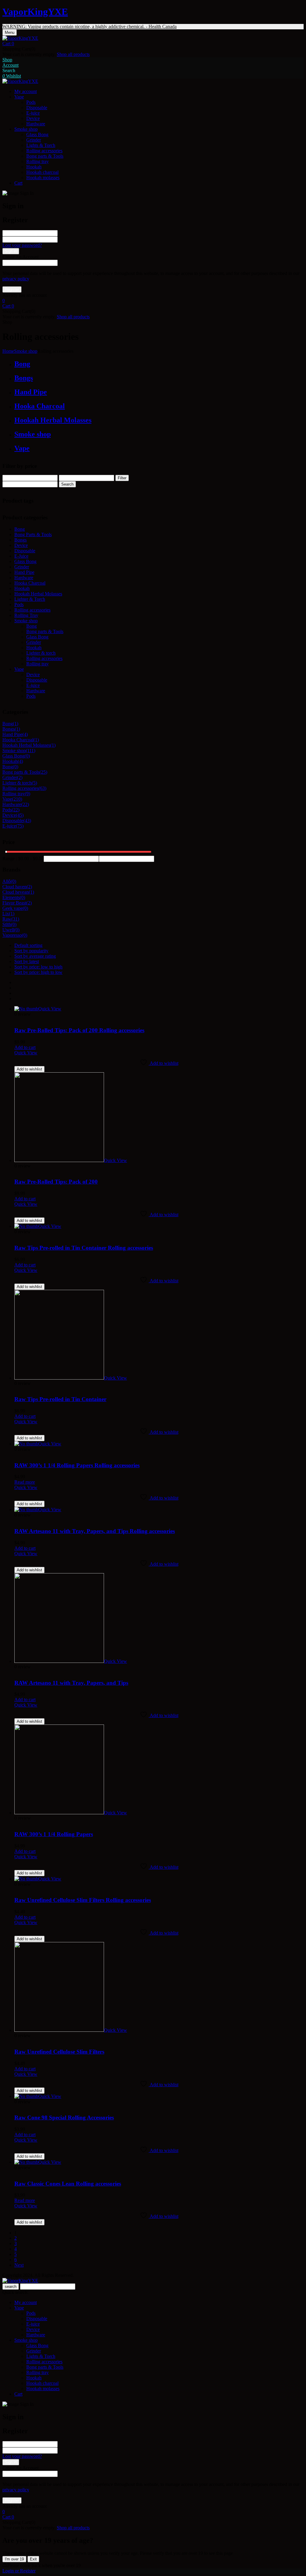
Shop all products (73, 54)
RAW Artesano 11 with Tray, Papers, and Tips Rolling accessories (95, 1531)
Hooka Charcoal (40, 406)
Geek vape (13, 908)
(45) (20, 815)
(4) (25, 734)
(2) (20, 777)
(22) (25, 804)
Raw (7, 919)
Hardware (36, 124)
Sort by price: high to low (38, 972)
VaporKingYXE (35, 12)
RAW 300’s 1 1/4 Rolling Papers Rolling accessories (77, 1465)
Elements (11, 897)
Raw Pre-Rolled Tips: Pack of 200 (56, 1182)
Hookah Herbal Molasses (53, 420)
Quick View (26, 1053)
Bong (22, 364)
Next (19, 2265)
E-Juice (21, 556)
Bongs (24, 378)
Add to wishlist (29, 1069)
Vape (22, 448)
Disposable (37, 108)
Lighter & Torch (30, 599)
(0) (27, 756)
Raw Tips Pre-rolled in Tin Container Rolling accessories (84, 1248)
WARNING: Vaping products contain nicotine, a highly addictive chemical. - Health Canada (89, 26)
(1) (16, 724)
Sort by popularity (31, 951)
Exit (33, 2559)
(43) (27, 821)
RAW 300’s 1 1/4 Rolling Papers (54, 1834)
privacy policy (16, 279)
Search (67, 484)
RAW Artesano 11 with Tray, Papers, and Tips (71, 1683)
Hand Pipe (31, 392)
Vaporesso (12, 935)
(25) (43, 772)
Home (8, 351)
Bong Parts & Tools (33, 534)
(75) (20, 826)
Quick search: (15, 2292)
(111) (30, 751)
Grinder (34, 140)
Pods (31, 102)
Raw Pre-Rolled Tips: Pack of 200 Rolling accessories (79, 1030)
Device (33, 118)
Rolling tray (38, 161)
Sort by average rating (35, 956)
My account (26, 2302)
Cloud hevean (16, 892)
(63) (42, 788)
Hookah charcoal (42, 172)
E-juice (33, 113)
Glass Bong (37, 134)
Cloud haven (14, 887)
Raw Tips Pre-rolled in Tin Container (60, 1399)
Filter (122, 478)
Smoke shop (26, 351)
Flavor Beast (14, 903)
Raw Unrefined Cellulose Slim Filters (59, 2052)
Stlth (7, 924)
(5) (34, 783)
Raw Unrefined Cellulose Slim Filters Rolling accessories (83, 1900)
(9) (27, 794)
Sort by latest (27, 961)
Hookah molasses (43, 178)
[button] (153, 44)
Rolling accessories (44, 151)
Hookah (34, 167)
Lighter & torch (41, 653)
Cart (18, 2394)
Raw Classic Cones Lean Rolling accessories (68, 2184)
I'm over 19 (14, 2559)
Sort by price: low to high (38, 967)
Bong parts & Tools (45, 156)
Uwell (8, 930)
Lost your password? (22, 245)
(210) (17, 799)
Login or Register (19, 2571)
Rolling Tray (26, 615)
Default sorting (28, 945)
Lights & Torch (41, 145)
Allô (7, 881)
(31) (15, 919)
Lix (6, 914)
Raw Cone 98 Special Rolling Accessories (64, 2117)
